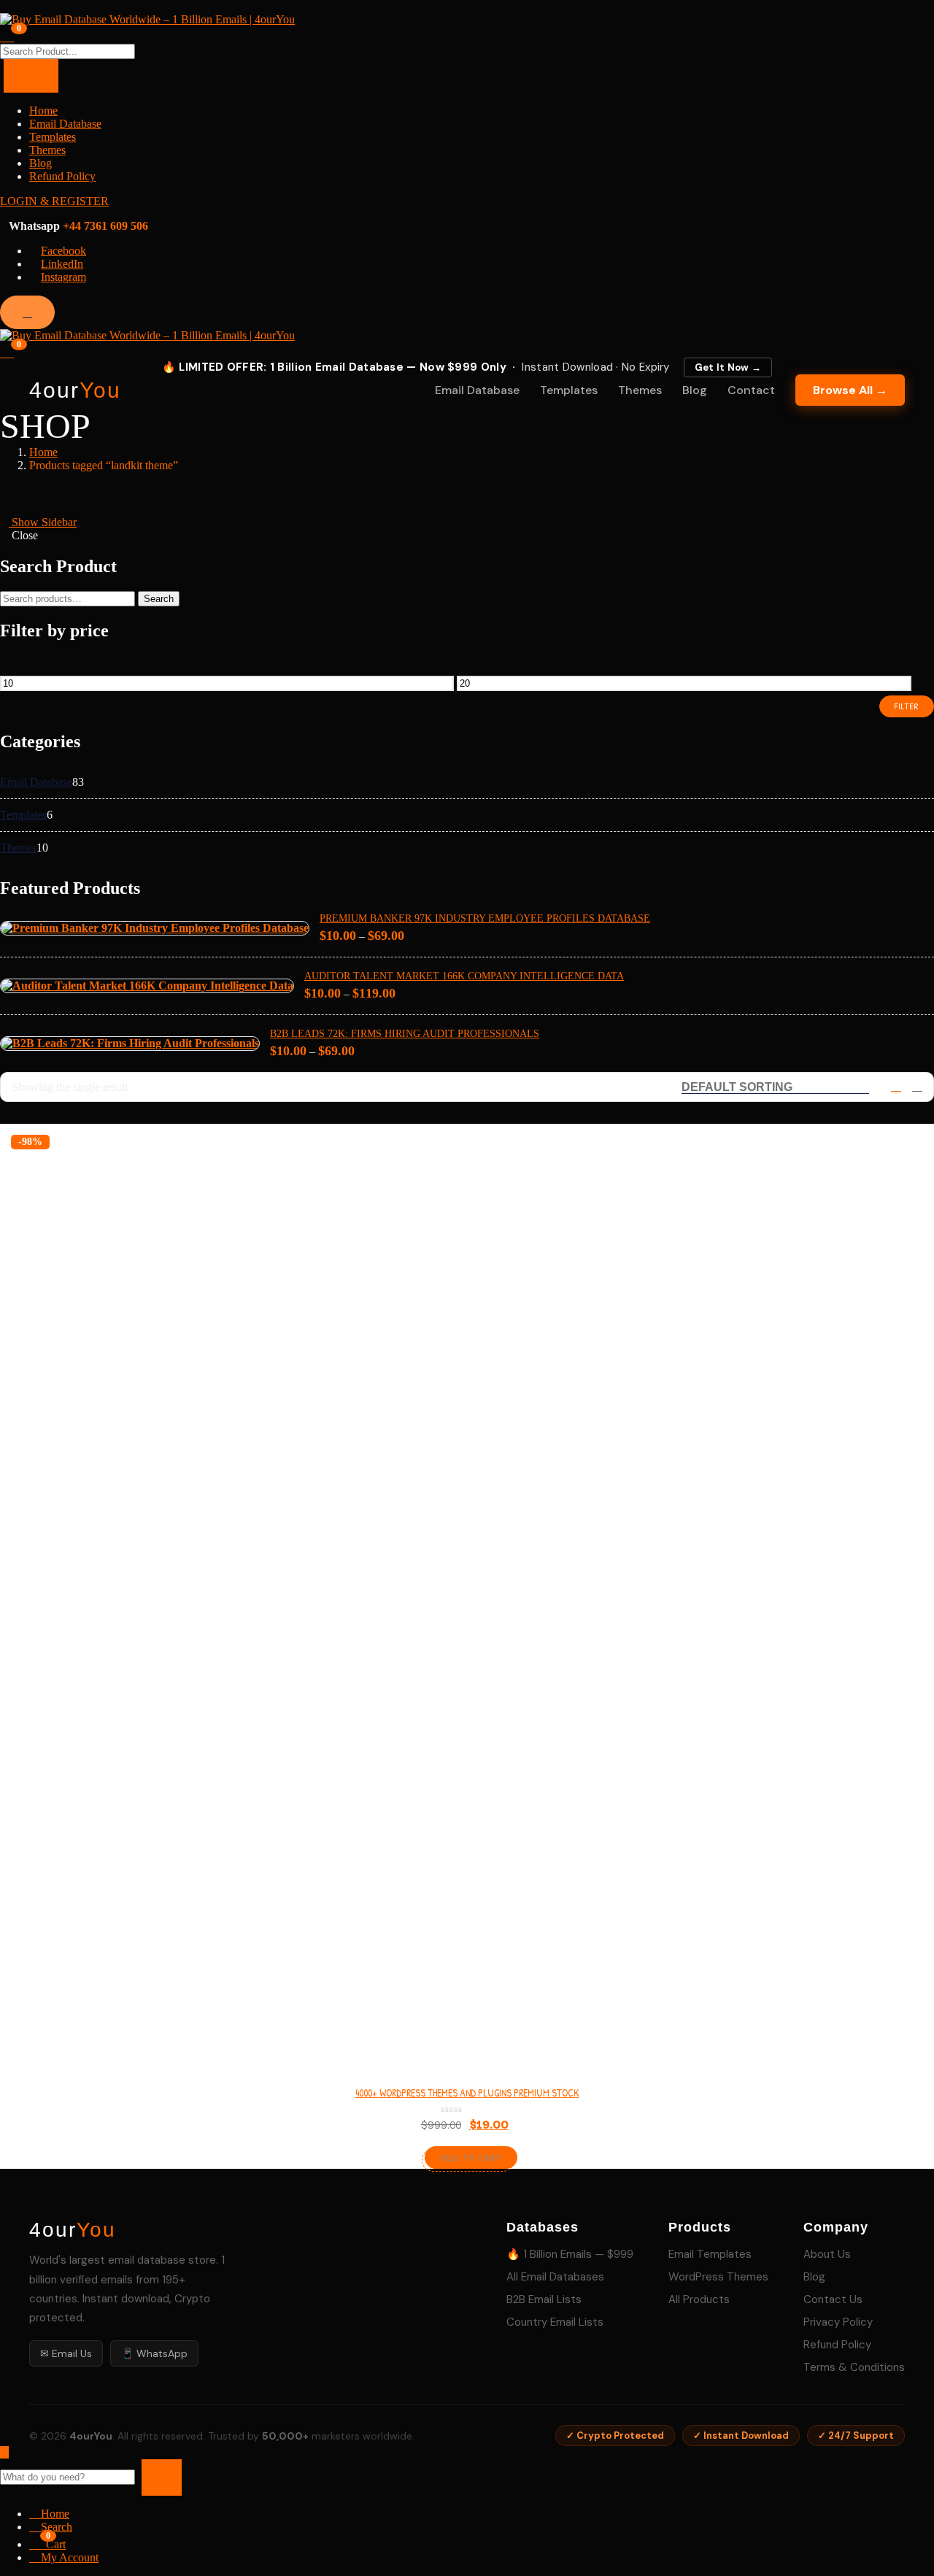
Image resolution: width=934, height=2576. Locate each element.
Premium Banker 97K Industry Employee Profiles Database (485, 918)
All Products (699, 2299)
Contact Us (833, 2299)
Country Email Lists (555, 2322)
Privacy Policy (838, 2322)
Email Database (65, 124)
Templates (53, 137)
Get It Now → (728, 367)
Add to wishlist (902, 1191)
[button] (7, 351)
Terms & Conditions (854, 2367)
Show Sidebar (43, 522)
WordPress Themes (718, 2277)
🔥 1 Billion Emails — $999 (570, 2254)
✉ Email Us (66, 2353)
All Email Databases (555, 2277)
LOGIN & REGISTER (54, 201)
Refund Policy (62, 176)
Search (159, 599)
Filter (907, 706)
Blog (40, 163)
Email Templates (710, 2254)
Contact (751, 390)
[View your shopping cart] (7, 35)
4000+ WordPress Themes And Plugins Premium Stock (467, 2093)
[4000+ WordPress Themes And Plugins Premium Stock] (467, 1592)
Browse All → (850, 390)
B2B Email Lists (544, 2299)
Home (43, 111)
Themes (47, 150)
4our (75, 390)
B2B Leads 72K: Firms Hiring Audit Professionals (405, 1034)
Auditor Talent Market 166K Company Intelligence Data (464, 976)
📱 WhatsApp (154, 2353)
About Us (827, 2254)
